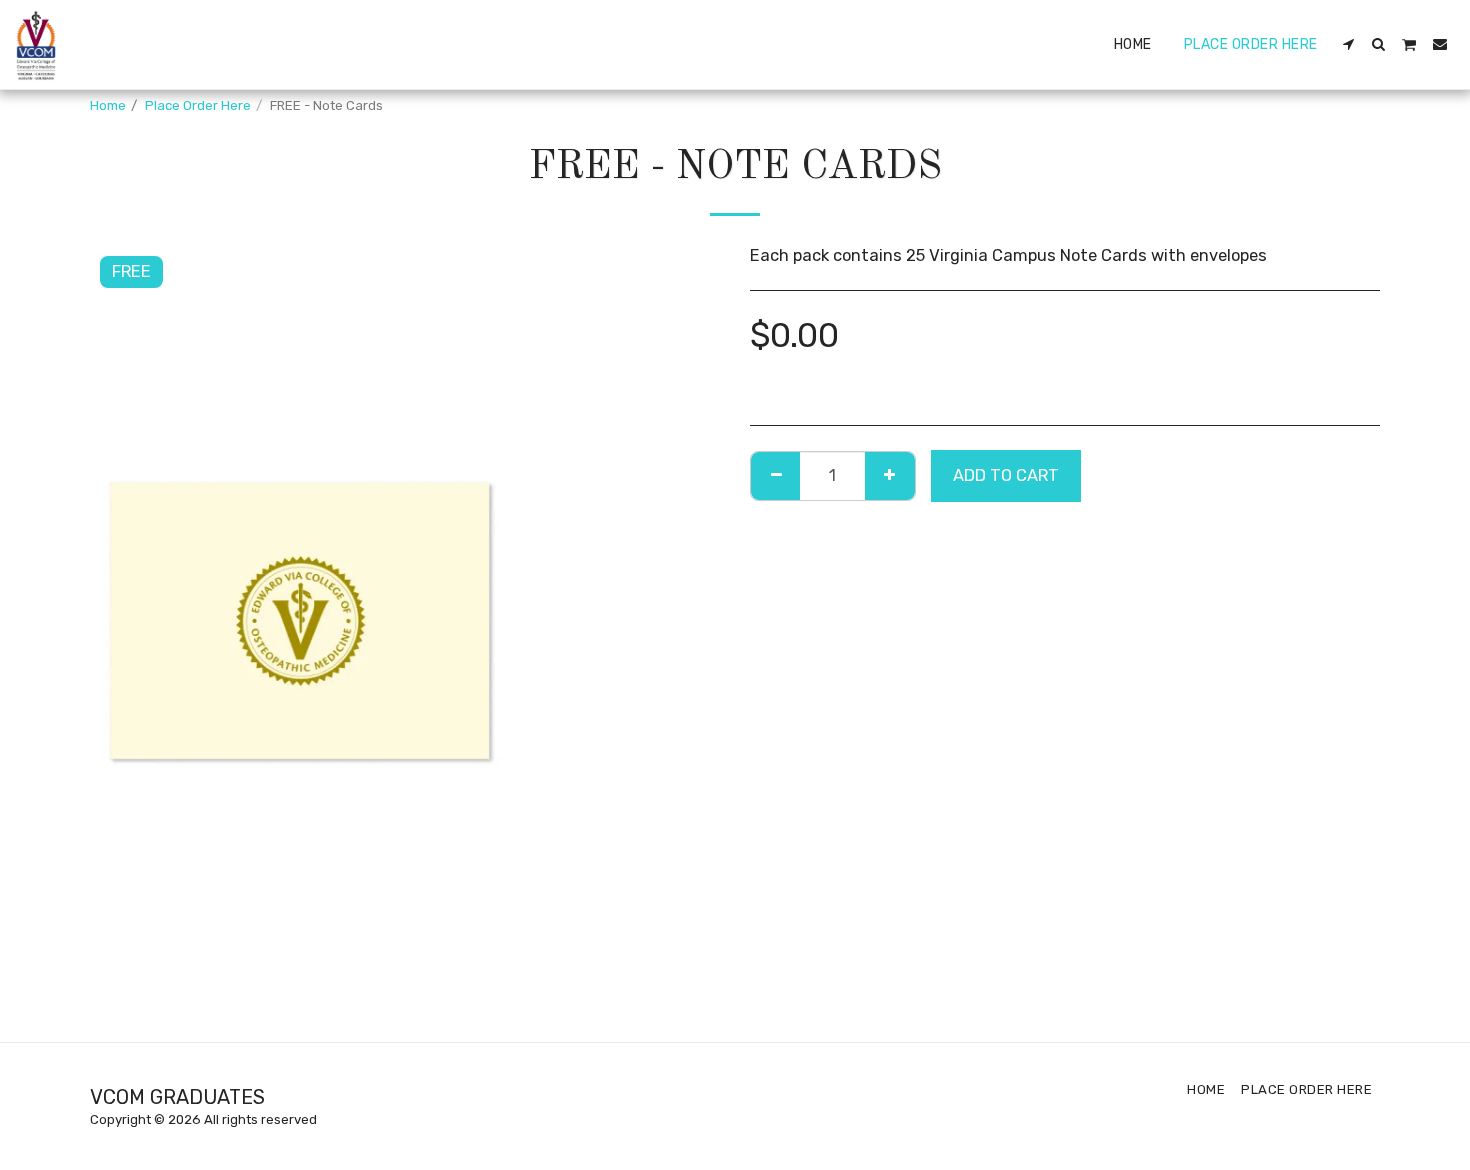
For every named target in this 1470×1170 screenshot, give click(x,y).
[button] (1349, 44)
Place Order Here (198, 105)
